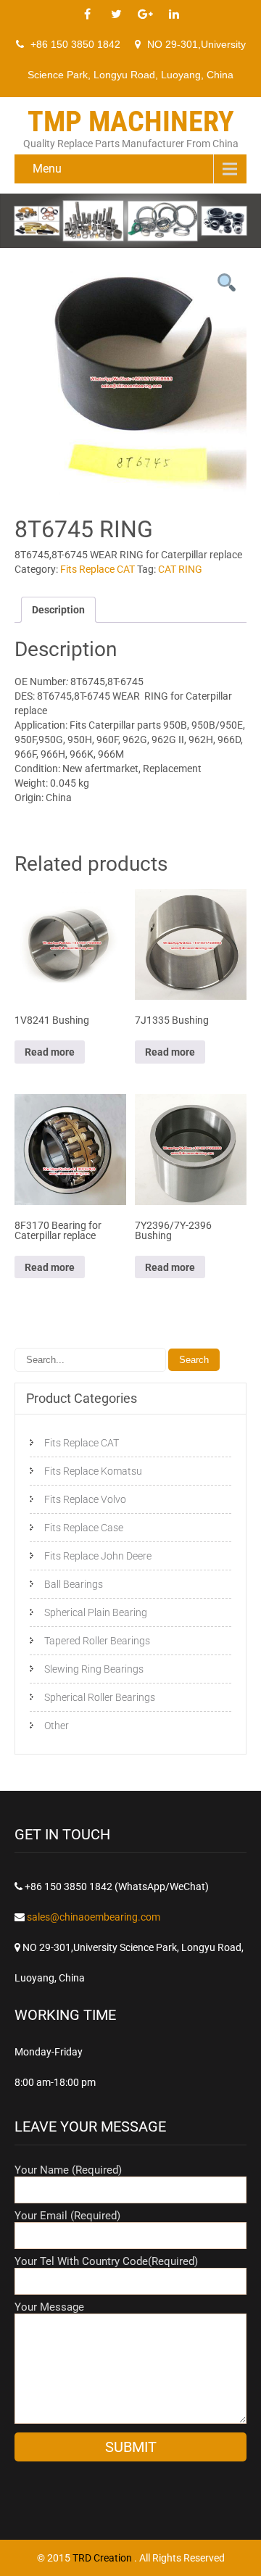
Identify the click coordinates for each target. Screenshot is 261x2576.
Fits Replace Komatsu (93, 1471)
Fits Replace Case (84, 1528)
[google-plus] (145, 15)
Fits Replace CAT (98, 569)
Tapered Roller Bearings (97, 1641)
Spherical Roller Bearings (100, 1697)
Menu (47, 169)
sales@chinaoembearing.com (94, 1917)
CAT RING (180, 569)
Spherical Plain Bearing (96, 1612)
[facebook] (87, 15)
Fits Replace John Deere (98, 1556)
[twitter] (116, 15)
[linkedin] (174, 15)
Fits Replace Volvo (85, 1499)
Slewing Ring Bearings (94, 1669)
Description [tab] (58, 610)
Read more (50, 1052)
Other (57, 1726)
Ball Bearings (74, 1584)
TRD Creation (103, 2558)
